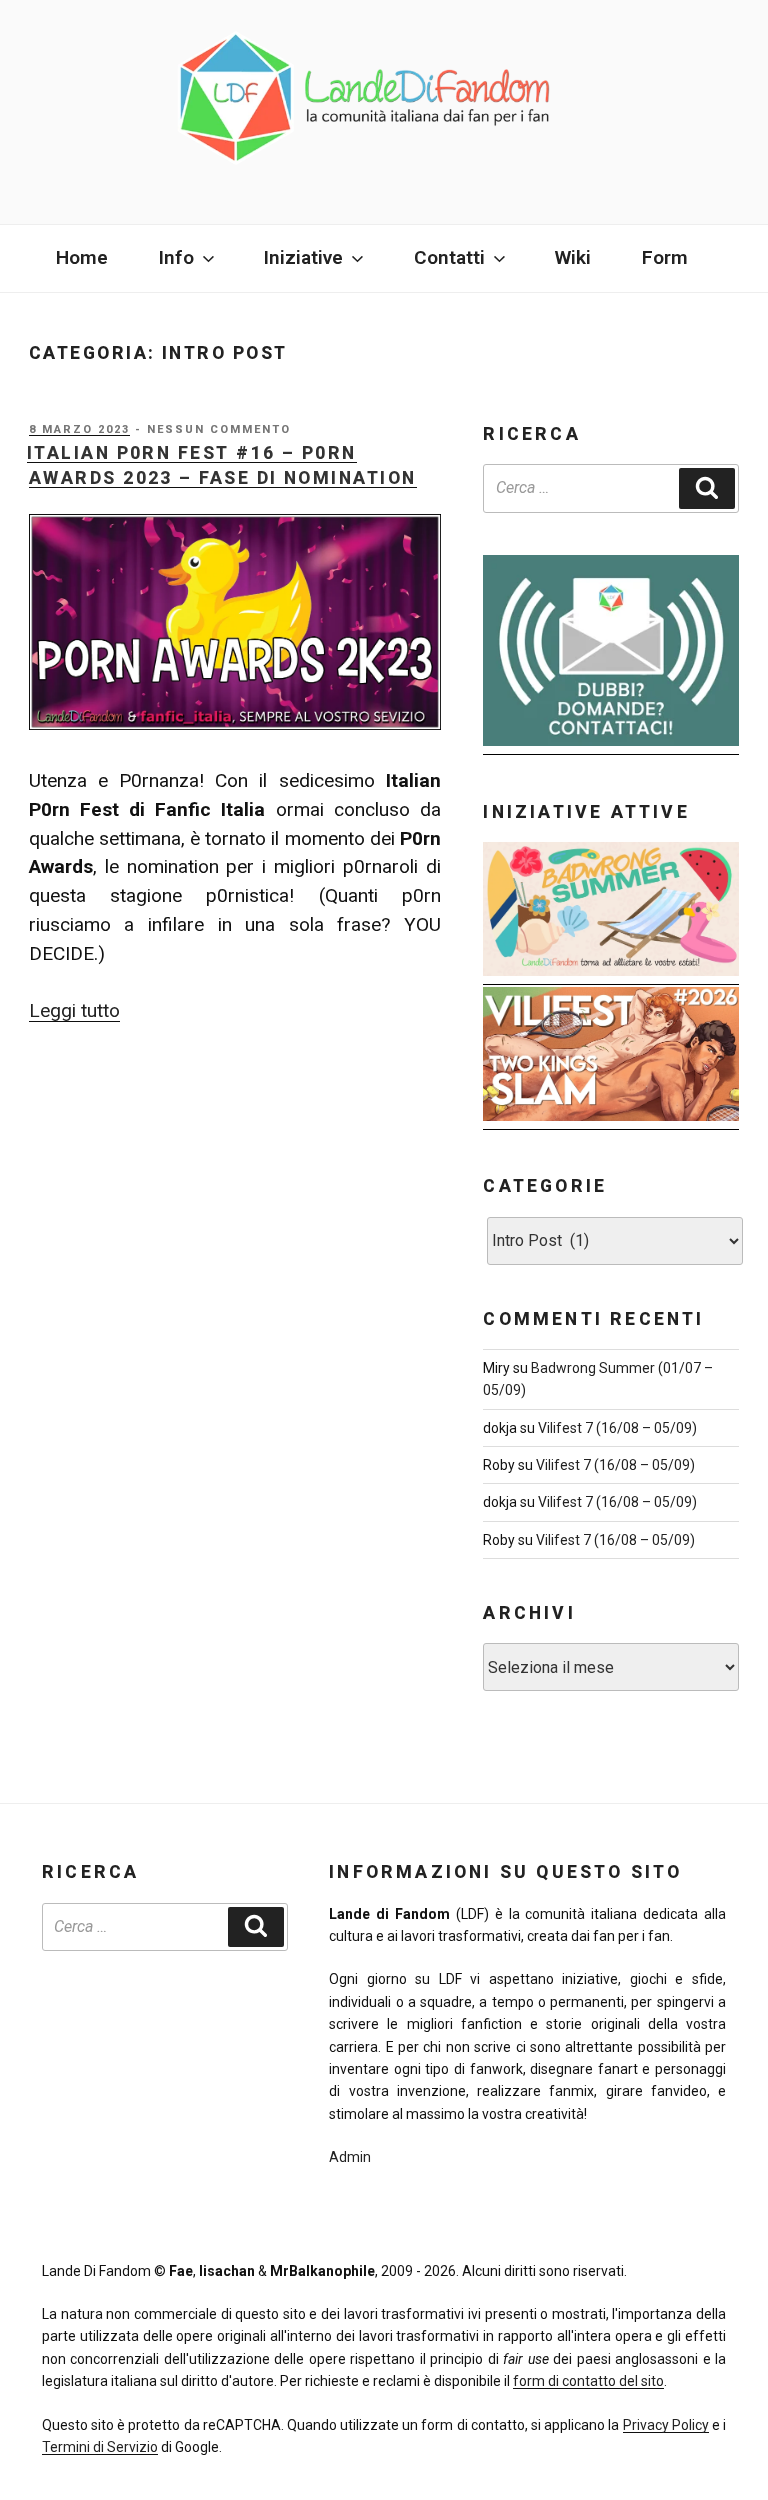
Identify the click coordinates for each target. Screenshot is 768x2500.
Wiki (573, 257)
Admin (350, 2157)
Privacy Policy (666, 2425)
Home (82, 257)
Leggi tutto (74, 1010)
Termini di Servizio (100, 2447)
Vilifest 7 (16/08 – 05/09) (617, 1428)
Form (665, 257)
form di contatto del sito (588, 2381)
